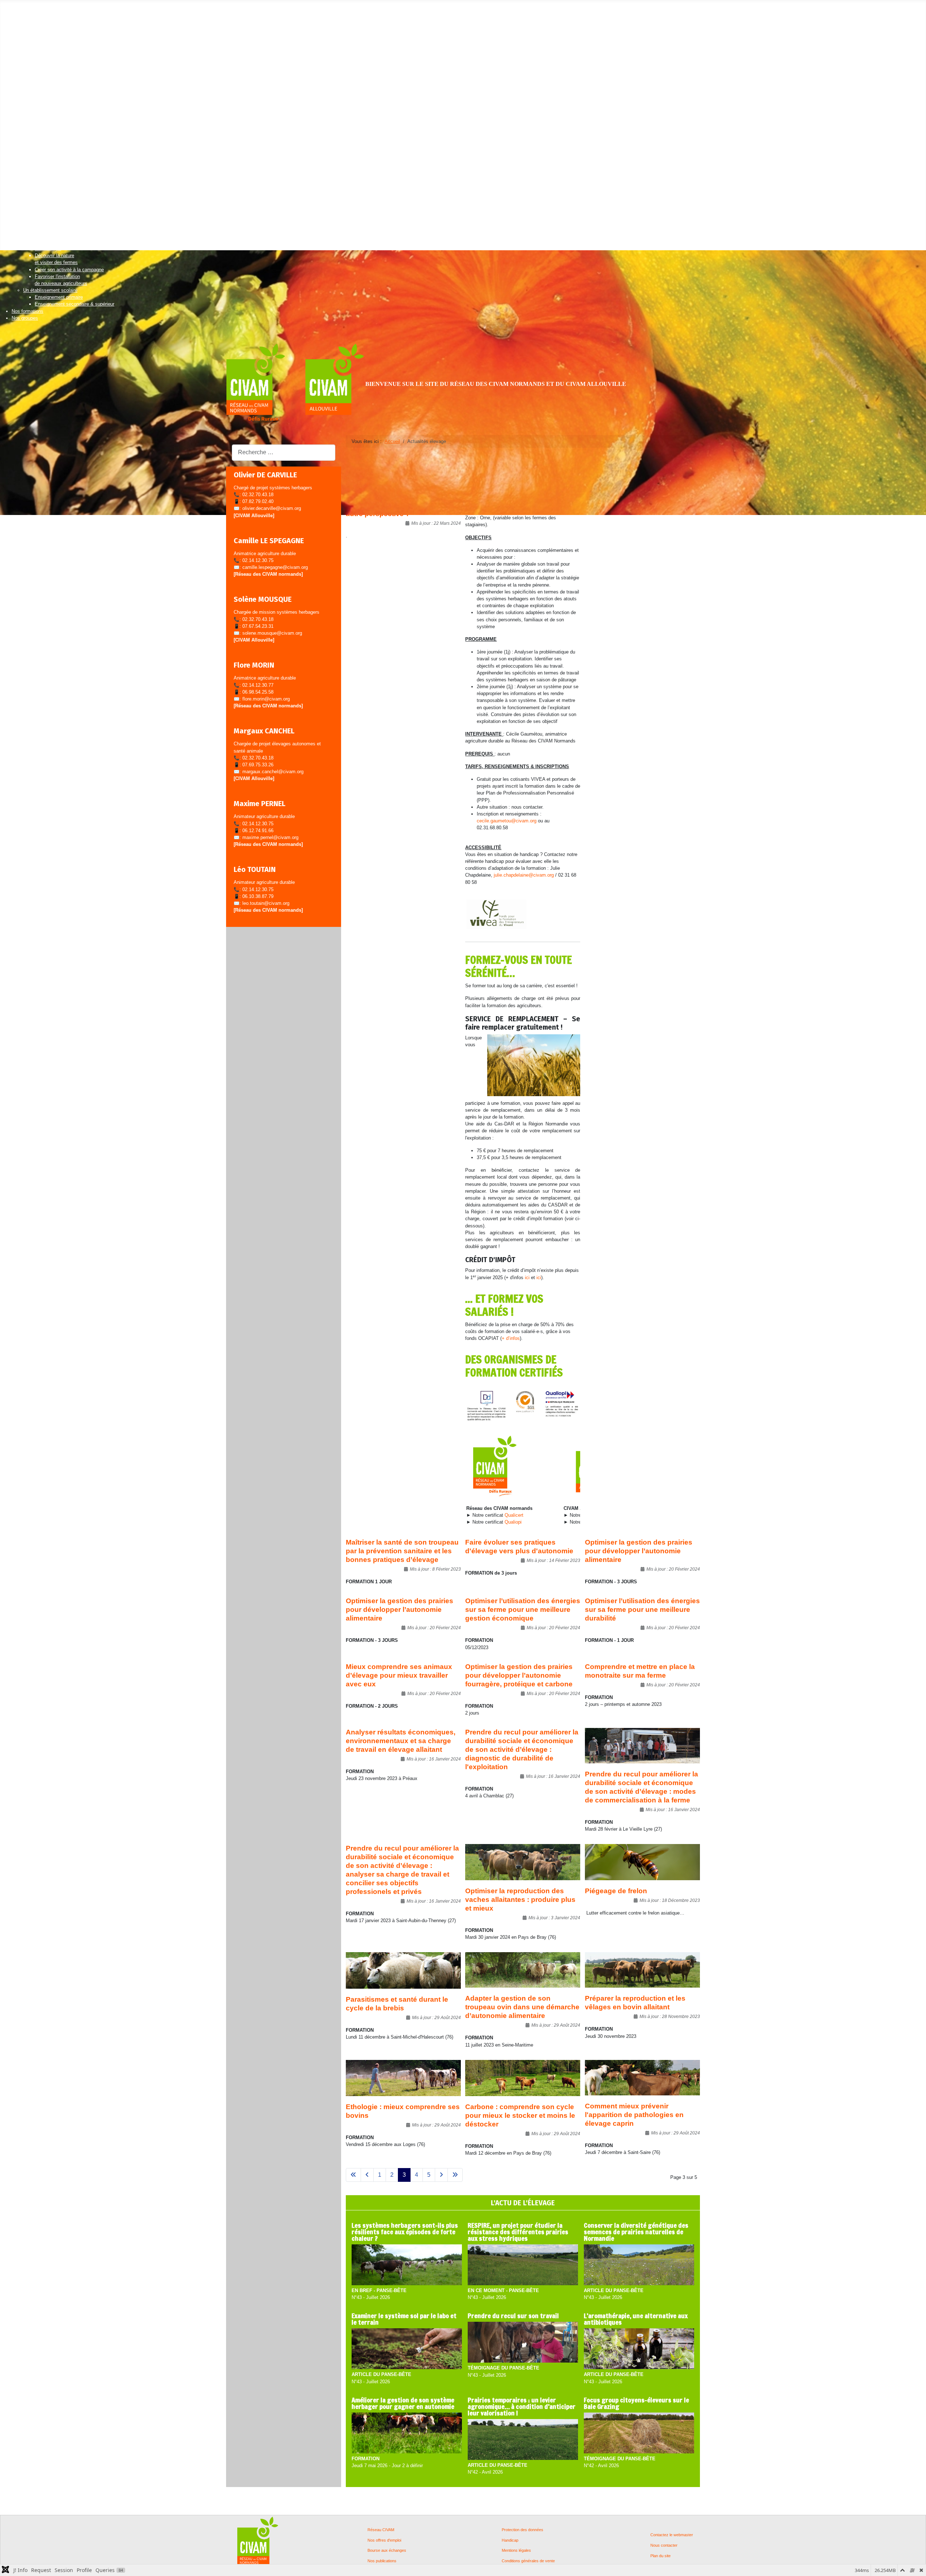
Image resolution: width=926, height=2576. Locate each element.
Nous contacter (664, 2545)
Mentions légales (516, 2551)
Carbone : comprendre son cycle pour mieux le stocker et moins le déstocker (520, 2115)
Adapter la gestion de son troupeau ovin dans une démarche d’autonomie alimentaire (522, 2007)
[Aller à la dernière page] (455, 2175)
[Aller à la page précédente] (367, 2175)
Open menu (12, 6)
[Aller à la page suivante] (441, 2175)
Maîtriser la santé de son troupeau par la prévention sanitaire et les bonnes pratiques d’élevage (402, 1551)
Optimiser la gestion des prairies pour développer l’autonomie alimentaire (639, 1551)
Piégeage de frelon (616, 1891)
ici (527, 1278)
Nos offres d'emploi (384, 2540)
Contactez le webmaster (672, 2535)
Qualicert (514, 1515)
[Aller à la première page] (353, 2175)
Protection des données (523, 2530)
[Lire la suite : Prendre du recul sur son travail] (523, 2343)
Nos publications (382, 2561)
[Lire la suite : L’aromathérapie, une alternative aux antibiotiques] (639, 2349)
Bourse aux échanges (387, 2551)
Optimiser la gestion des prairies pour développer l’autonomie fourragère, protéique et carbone (519, 1675)
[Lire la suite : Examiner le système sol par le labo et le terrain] (407, 2349)
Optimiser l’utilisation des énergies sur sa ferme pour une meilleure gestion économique (523, 1610)
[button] (25, 13)
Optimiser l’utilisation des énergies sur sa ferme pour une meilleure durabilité (642, 1610)
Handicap (510, 2540)
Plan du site (660, 2556)
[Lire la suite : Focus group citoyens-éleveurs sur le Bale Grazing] (639, 2433)
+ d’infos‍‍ (511, 1338)
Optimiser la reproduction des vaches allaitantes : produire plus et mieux (520, 1900)
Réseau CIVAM (381, 2530)
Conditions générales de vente (528, 2561)
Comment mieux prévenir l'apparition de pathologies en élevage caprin (634, 2115)
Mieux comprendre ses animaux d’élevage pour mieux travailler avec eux (399, 1675)
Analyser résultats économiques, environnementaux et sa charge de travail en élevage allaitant (401, 1741)
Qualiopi (513, 1522)
